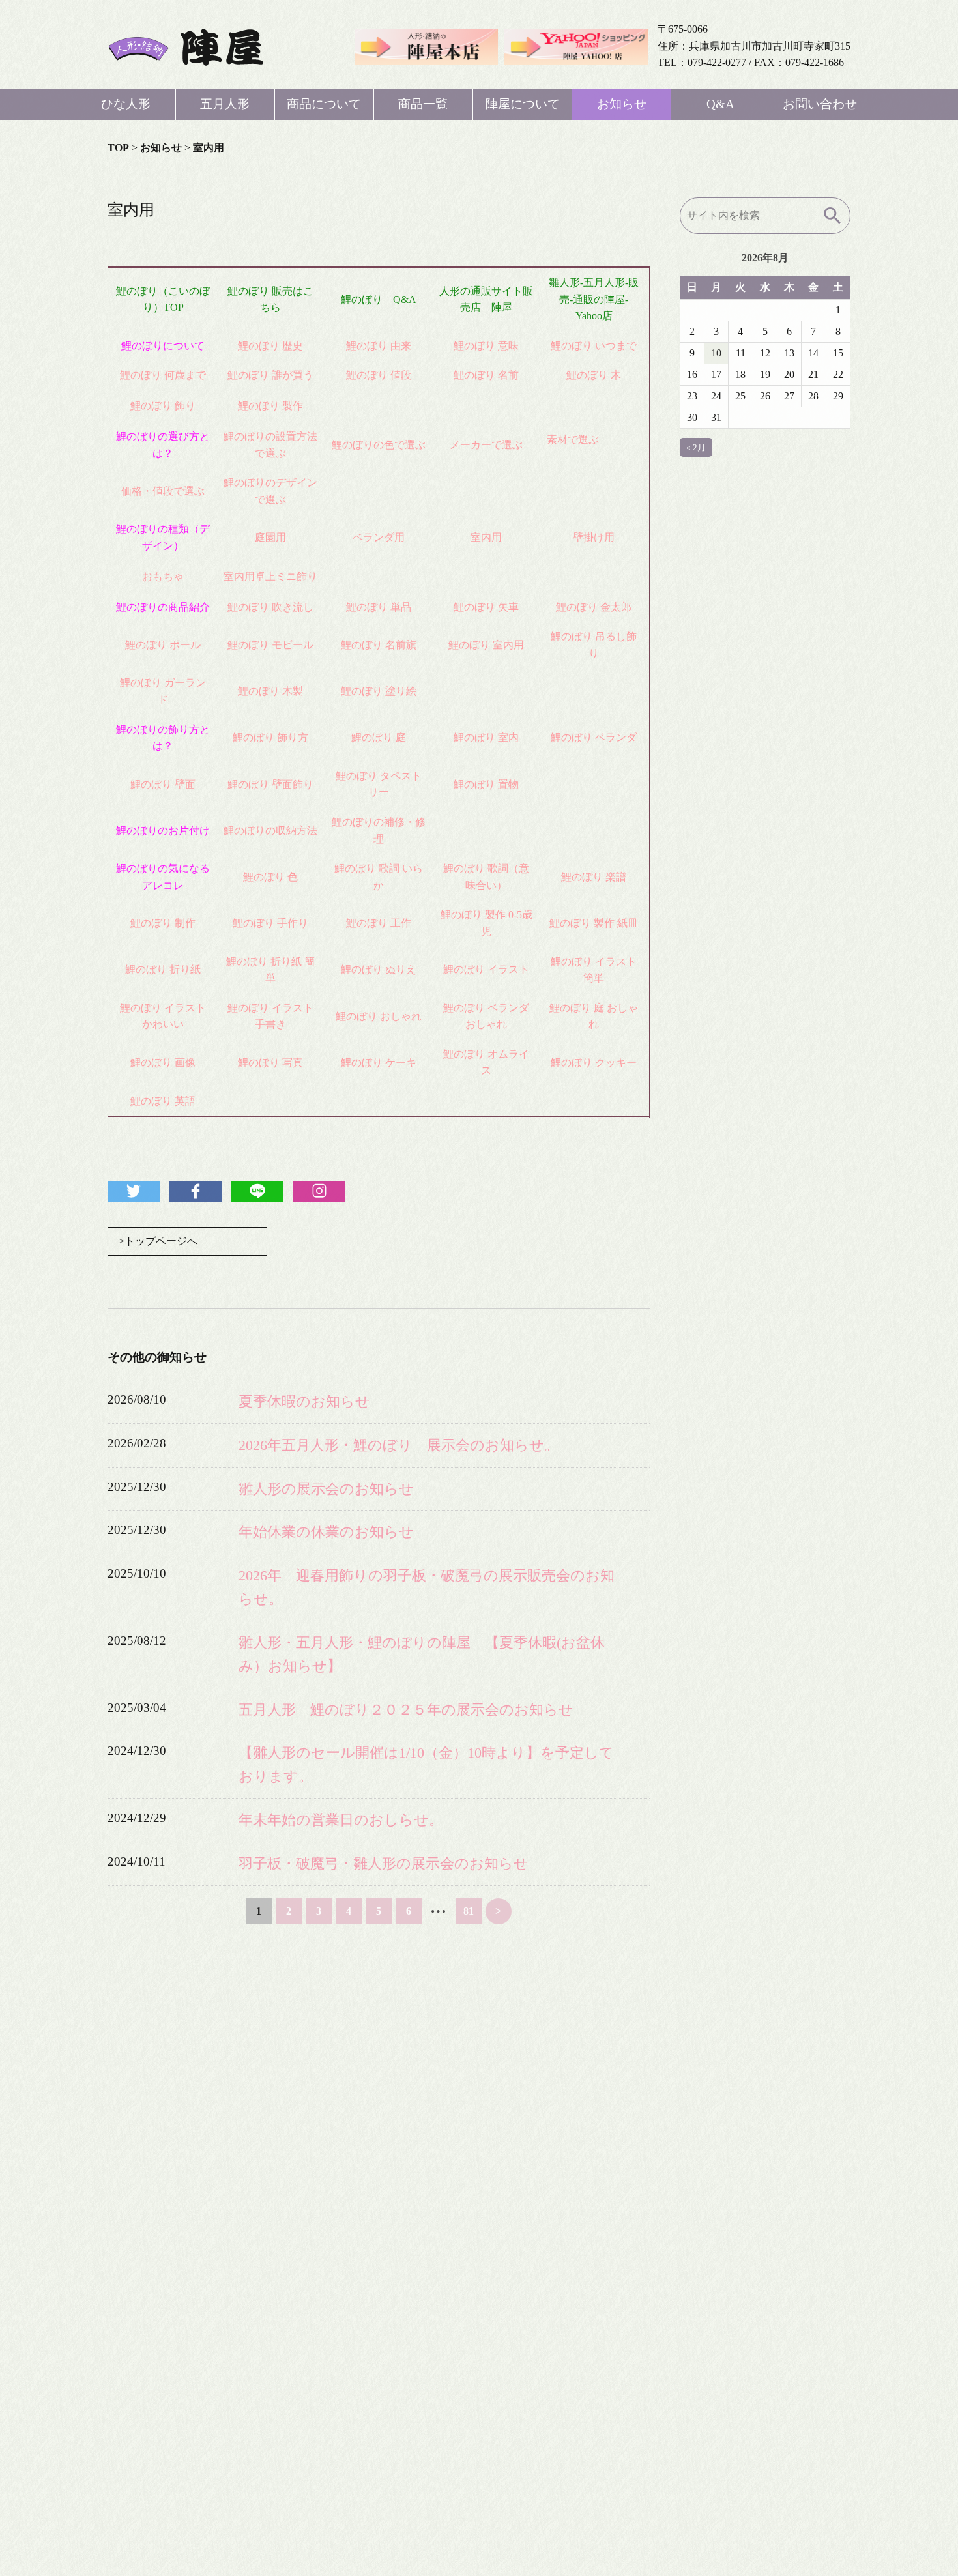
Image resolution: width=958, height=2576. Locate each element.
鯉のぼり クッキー (594, 1063)
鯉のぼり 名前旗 (379, 645)
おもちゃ (163, 576)
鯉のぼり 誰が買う (270, 375)
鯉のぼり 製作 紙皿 (594, 923)
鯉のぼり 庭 (379, 737)
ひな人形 (126, 104)
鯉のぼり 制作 (163, 923)
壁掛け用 (594, 537)
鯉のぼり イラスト (486, 969)
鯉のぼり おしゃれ (379, 1016)
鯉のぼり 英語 (163, 1101)
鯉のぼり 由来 (379, 346)
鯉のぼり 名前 (486, 375)
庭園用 (270, 537)
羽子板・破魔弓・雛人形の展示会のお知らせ (384, 1863)
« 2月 (696, 447)
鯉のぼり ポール (163, 645)
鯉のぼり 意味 (486, 346)
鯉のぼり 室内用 (486, 645)
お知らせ (622, 104)
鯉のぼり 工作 (379, 923)
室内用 (486, 537)
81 (469, 1911)
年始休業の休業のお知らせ (326, 1532)
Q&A (720, 104)
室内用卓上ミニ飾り (270, 576)
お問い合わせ (820, 104)
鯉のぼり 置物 (486, 784)
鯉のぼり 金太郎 (594, 607)
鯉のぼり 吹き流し (270, 607)
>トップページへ (158, 1241)
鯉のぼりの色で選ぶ (379, 445)
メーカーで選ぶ (486, 445)
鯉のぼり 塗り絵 (379, 691)
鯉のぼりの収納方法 (270, 831)
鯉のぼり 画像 (163, 1063)
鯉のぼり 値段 (379, 375)
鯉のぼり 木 (594, 375)
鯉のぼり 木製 (270, 691)
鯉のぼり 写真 (270, 1063)
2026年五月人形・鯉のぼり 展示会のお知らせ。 (399, 1445)
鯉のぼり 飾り (163, 406)
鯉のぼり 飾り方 (270, 737)
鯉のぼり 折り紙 (163, 969)
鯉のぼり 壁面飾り (270, 784)
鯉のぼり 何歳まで (163, 375)
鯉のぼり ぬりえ (379, 969)
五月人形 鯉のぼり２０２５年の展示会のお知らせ (406, 1710)
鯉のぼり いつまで (594, 346)
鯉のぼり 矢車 (486, 607)
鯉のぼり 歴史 (270, 346)
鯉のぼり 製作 (270, 406)
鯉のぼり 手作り (270, 923)
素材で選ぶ (573, 440)
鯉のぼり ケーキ (379, 1063)
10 (716, 353)
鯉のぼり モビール (270, 645)
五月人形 (225, 104)
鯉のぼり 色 (270, 877)
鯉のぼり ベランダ (594, 737)
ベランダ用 (379, 537)
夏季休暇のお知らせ (304, 1401)
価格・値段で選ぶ (163, 491)
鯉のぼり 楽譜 (594, 877)
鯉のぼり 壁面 (163, 784)
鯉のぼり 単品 (379, 607)
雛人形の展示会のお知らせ (326, 1489)
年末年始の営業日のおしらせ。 (341, 1820)
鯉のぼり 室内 (486, 737)
